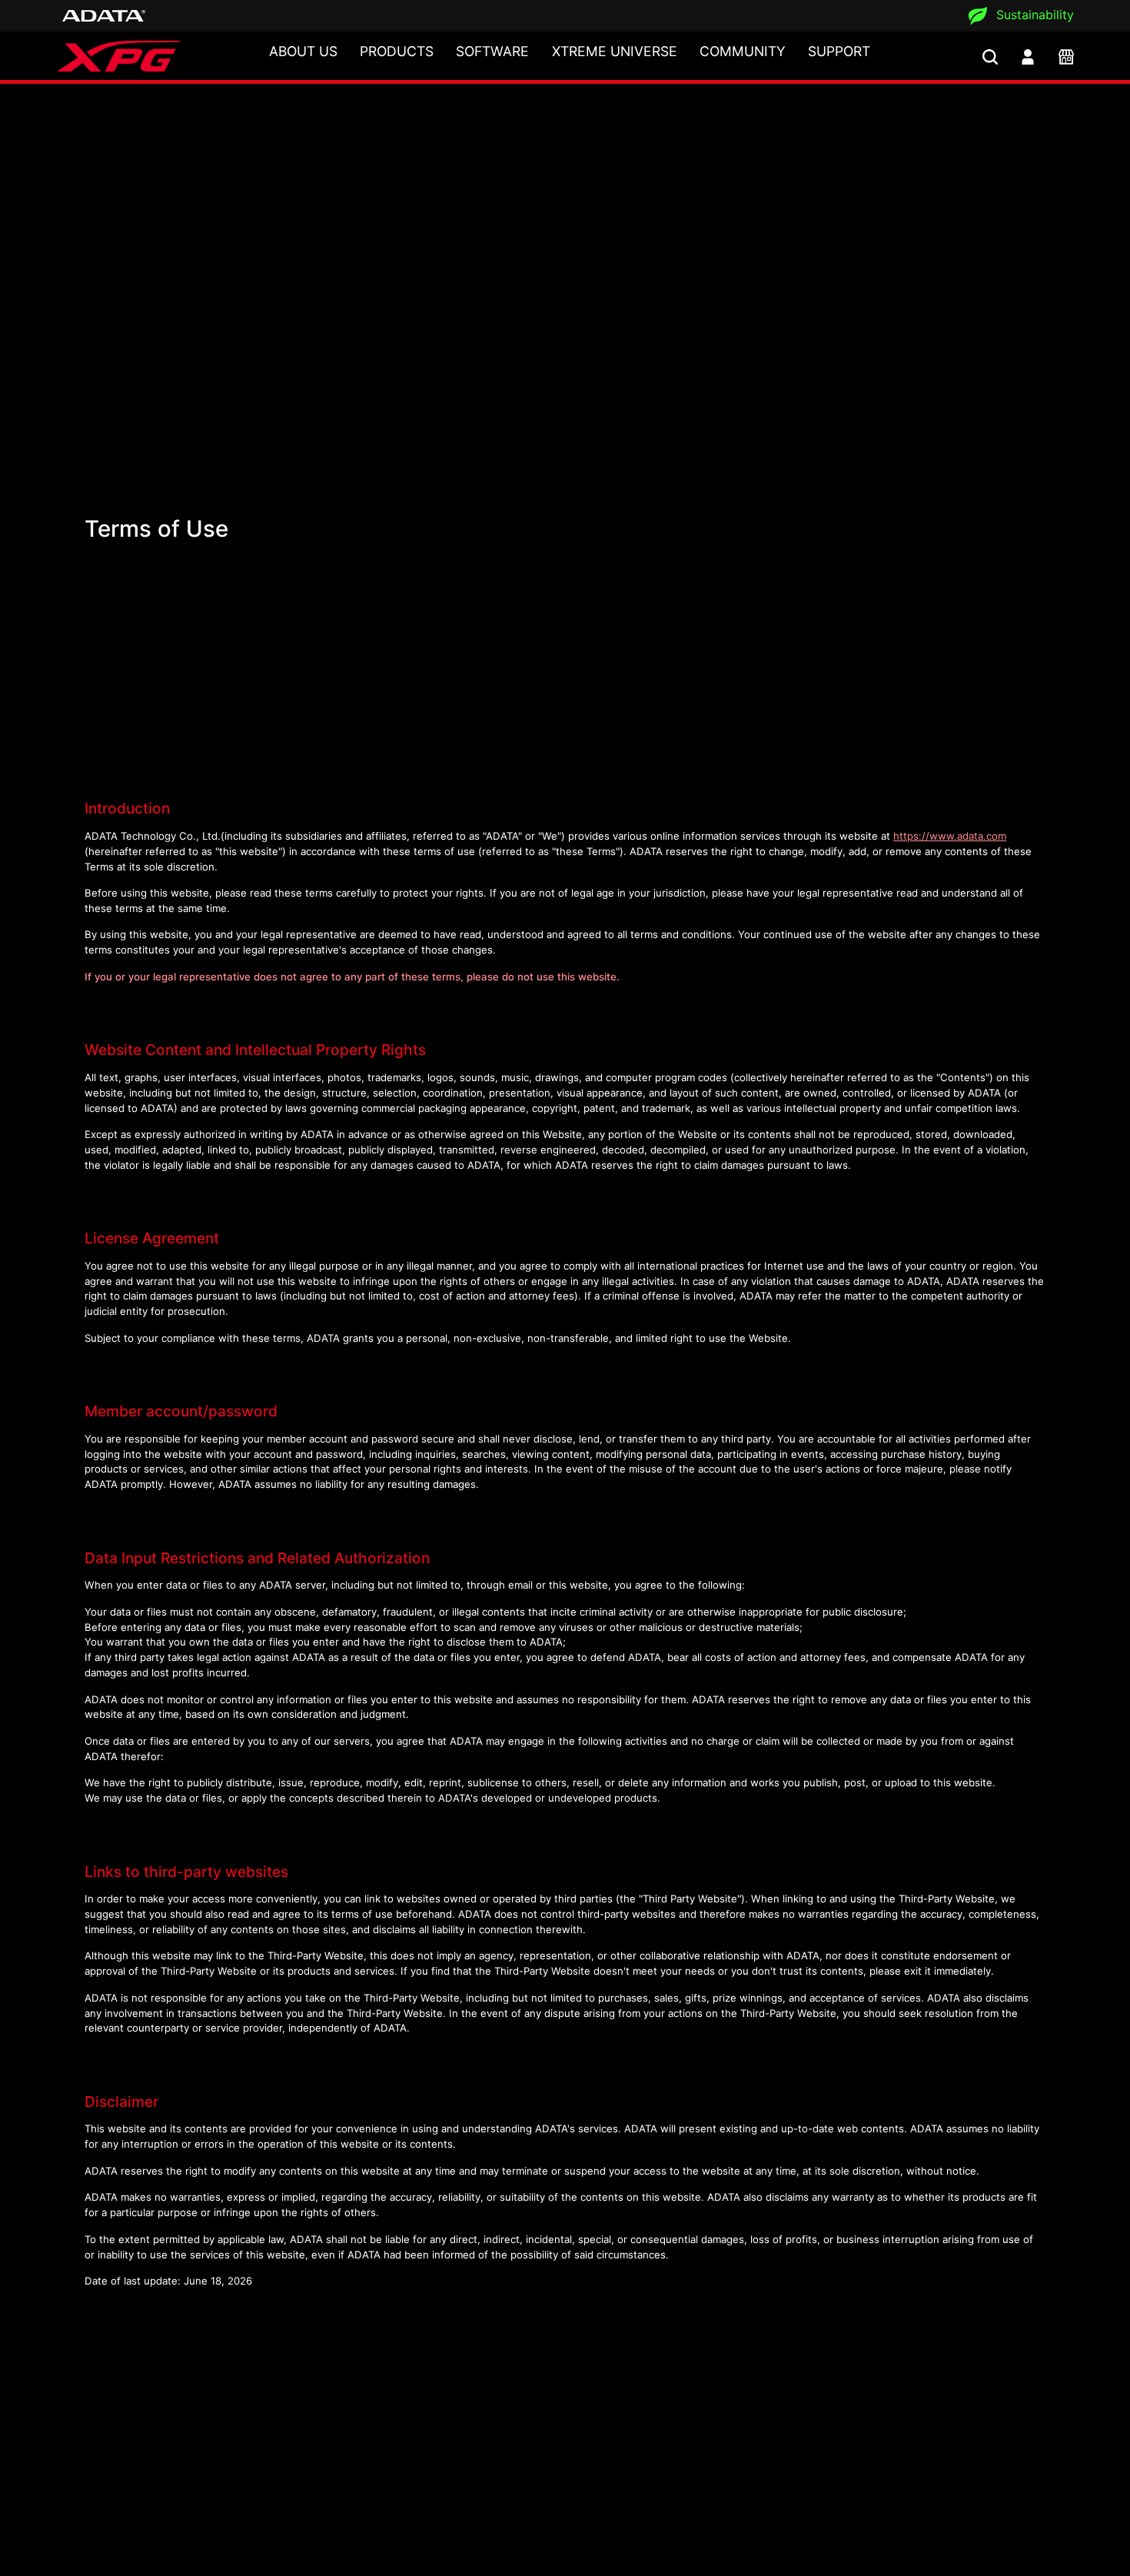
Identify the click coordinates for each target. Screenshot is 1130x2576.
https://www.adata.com (950, 836)
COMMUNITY (743, 51)
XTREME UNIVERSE (615, 51)
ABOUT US (303, 51)
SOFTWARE (492, 51)
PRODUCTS (397, 51)
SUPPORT (839, 51)
